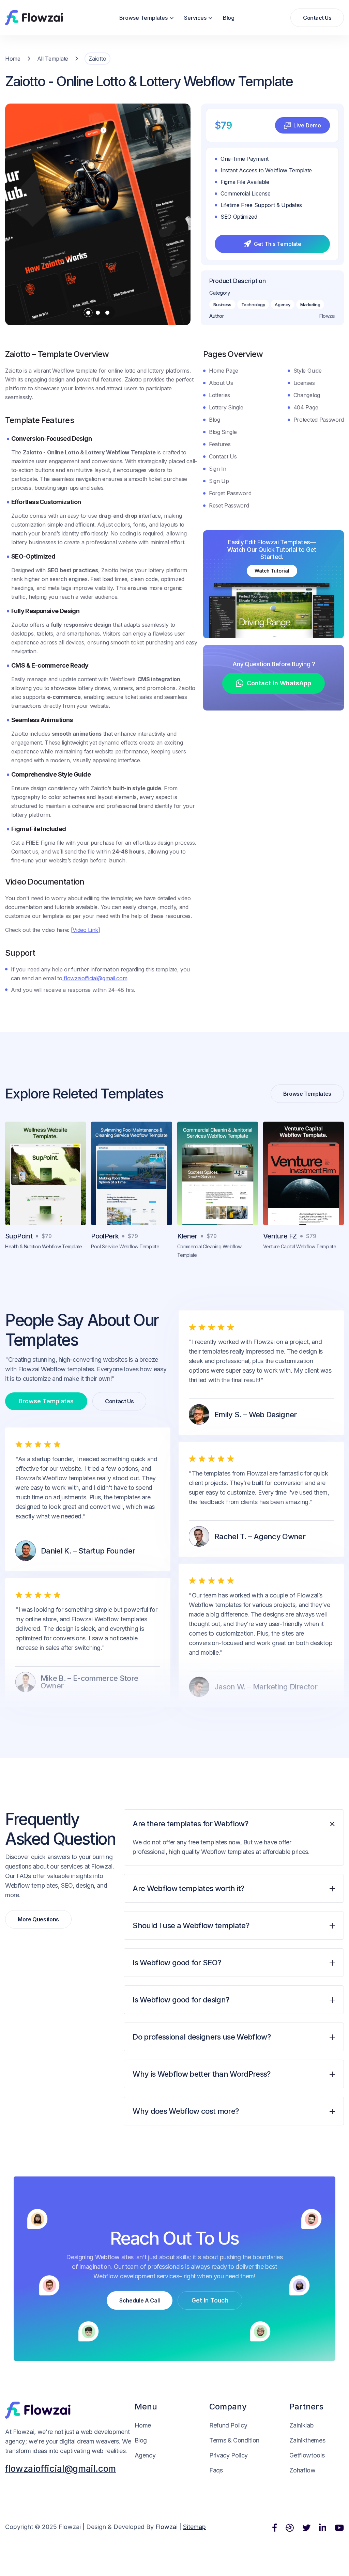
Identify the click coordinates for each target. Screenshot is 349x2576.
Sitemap (194, 2527)
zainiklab (301, 2425)
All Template (53, 59)
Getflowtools (307, 2455)
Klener (187, 1236)
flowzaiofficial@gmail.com (95, 978)
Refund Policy (228, 2425)
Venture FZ (280, 1236)
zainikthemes (307, 2440)
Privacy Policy (229, 2455)
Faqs (216, 2470)
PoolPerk (105, 1236)
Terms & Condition (234, 2440)
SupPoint (19, 1236)
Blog (229, 18)
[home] (34, 18)
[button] (147, 18)
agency (145, 2455)
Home (13, 59)
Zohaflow (302, 2470)
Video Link (85, 930)
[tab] (234, 1842)
